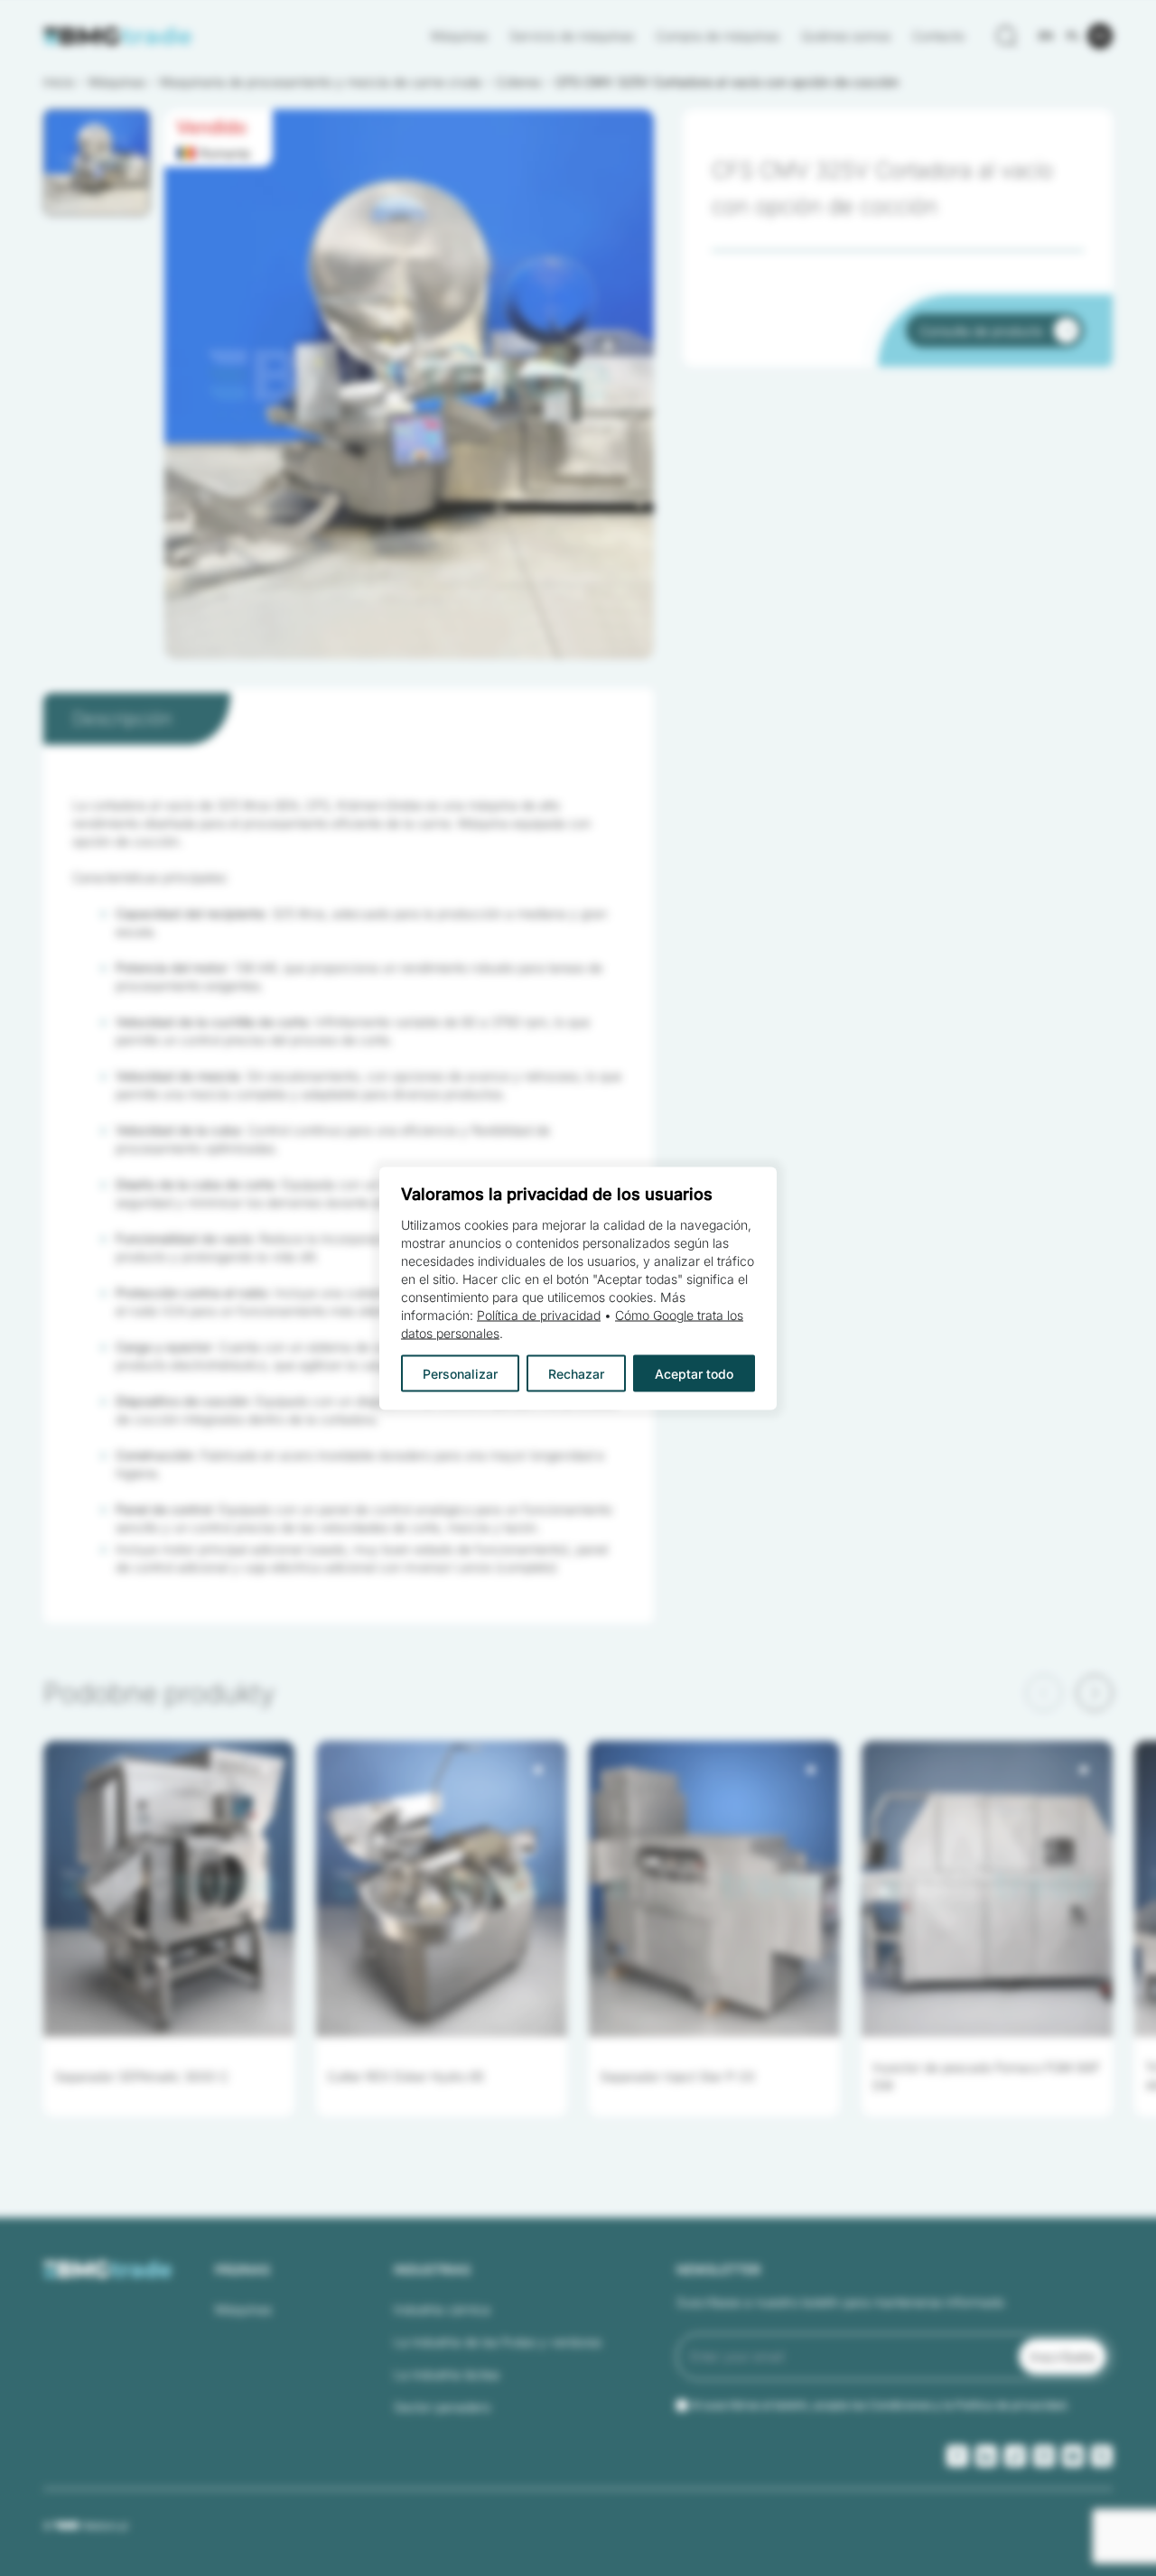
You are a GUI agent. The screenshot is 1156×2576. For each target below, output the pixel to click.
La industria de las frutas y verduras (498, 2342)
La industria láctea (447, 2374)
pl (1073, 36)
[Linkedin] (986, 2456)
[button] (97, 163)
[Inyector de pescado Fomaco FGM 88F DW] (987, 1889)
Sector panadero (442, 2407)
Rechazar (576, 1373)
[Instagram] (1044, 2456)
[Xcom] (1102, 2456)
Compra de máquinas (718, 36)
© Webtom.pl (85, 2525)
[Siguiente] (1095, 1693)
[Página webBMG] (118, 36)
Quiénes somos (846, 36)
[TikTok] (1015, 2456)
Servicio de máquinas (572, 36)
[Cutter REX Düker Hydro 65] (442, 1889)
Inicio (59, 82)
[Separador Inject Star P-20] (714, 1889)
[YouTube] (1073, 2456)
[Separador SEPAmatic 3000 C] (169, 1889)
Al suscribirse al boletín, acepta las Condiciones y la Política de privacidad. (880, 2405)
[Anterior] (1044, 1693)
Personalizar (460, 1373)
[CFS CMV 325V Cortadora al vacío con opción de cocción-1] (409, 384)
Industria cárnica (442, 2309)
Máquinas (459, 36)
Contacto (938, 36)
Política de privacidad (539, 1314)
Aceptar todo (694, 1373)
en (1046, 36)
